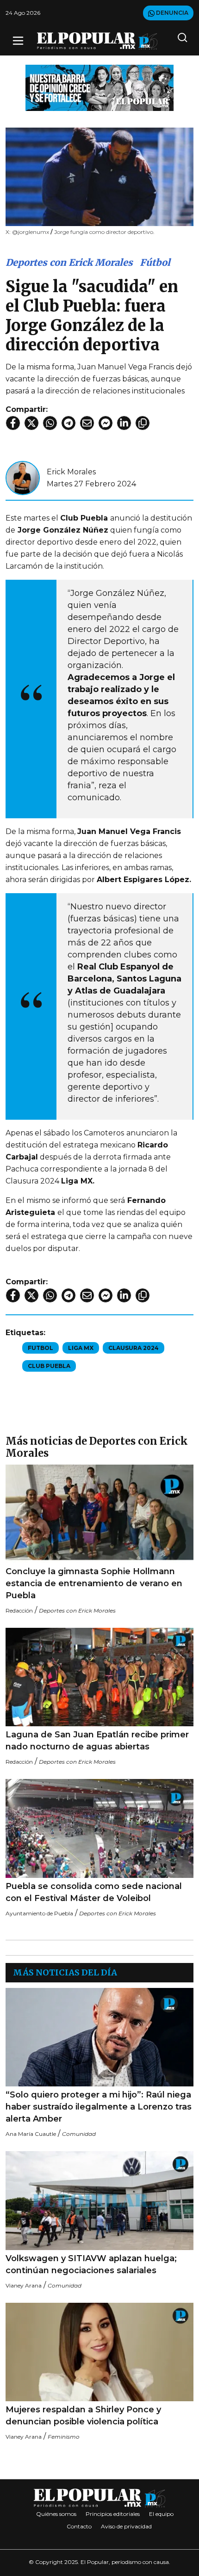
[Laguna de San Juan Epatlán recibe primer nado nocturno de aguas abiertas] (99, 1677)
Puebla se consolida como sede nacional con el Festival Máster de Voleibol (94, 1892)
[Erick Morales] (23, 477)
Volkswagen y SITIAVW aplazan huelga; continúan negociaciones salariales (91, 2264)
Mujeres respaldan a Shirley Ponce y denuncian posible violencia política (83, 2416)
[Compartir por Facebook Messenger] (106, 423)
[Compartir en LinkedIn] (124, 423)
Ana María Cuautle (31, 2134)
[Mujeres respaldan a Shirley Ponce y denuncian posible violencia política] (99, 2352)
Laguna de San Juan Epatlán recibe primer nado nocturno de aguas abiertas (97, 1741)
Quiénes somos (56, 2514)
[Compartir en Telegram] (68, 423)
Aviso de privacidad (126, 2526)
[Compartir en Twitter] (31, 423)
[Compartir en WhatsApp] (50, 423)
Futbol (40, 1348)
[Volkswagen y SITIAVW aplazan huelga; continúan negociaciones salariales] (99, 2200)
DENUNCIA (171, 13)
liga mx (81, 1348)
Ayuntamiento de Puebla (39, 1913)
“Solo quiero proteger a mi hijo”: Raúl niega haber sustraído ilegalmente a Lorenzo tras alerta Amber (99, 2107)
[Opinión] (99, 87)
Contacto (79, 2526)
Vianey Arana (24, 2285)
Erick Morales (71, 472)
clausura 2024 (134, 1348)
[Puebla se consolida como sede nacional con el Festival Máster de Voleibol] (99, 1828)
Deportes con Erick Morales (69, 262)
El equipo (161, 2514)
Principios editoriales (113, 2514)
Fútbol (155, 262)
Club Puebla (49, 1366)
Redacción (19, 1610)
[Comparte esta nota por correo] (87, 423)
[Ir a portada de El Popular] (97, 41)
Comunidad (79, 2134)
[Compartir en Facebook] (13, 423)
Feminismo (64, 2437)
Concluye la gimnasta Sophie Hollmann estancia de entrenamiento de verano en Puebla (94, 1583)
